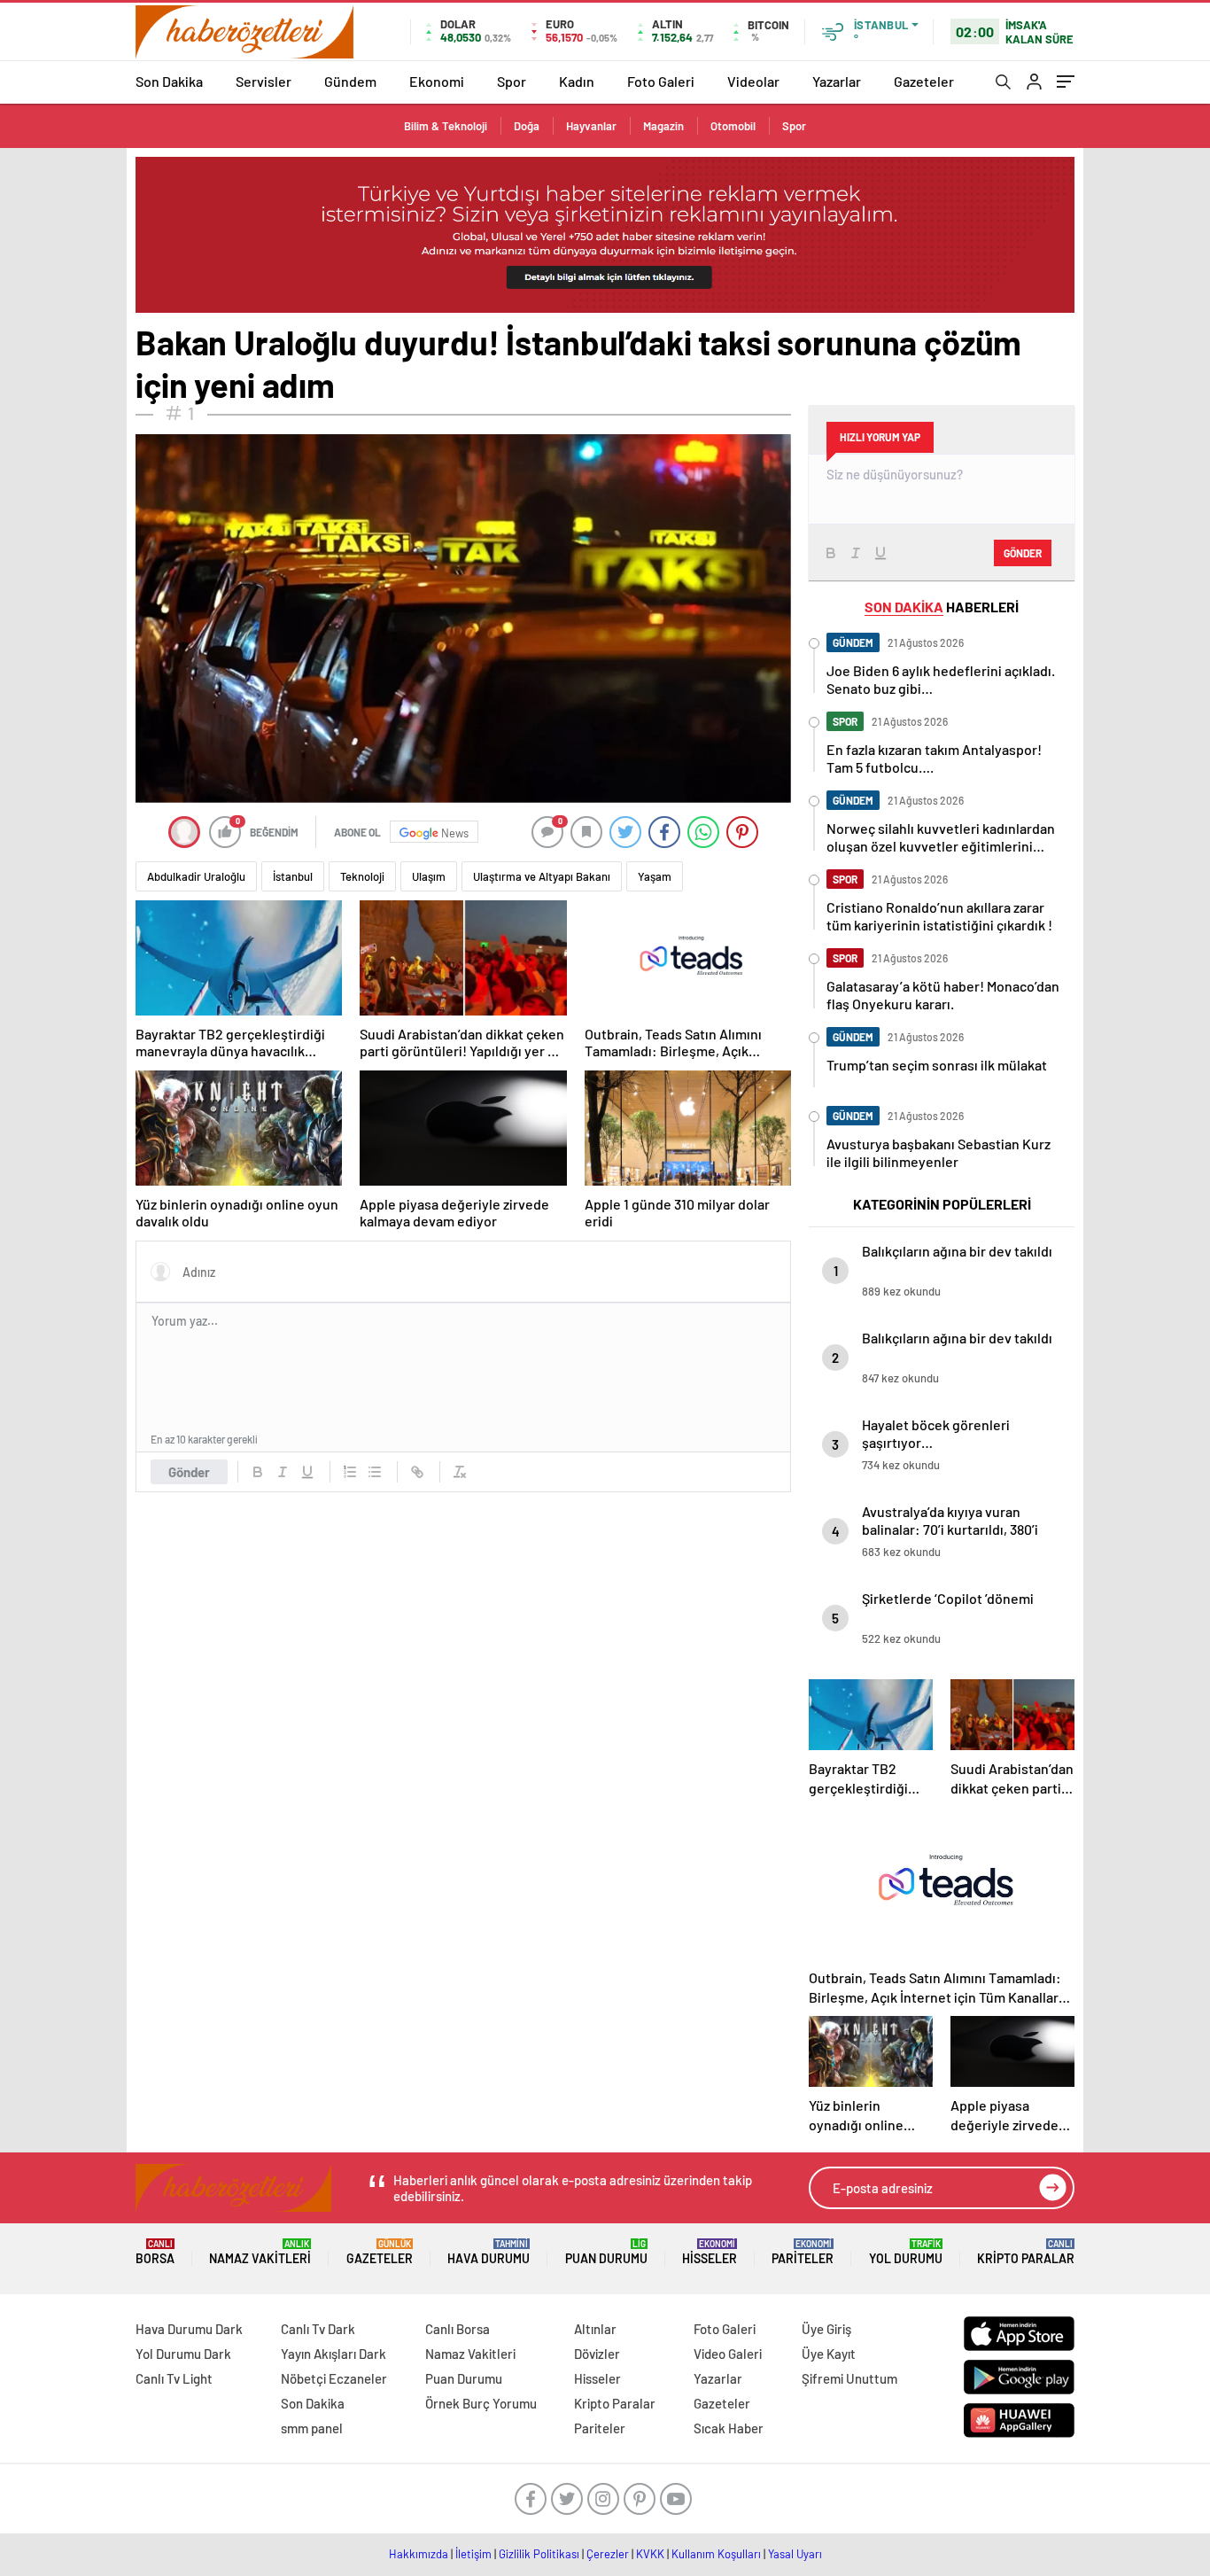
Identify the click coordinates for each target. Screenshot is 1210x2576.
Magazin (663, 126)
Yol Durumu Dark (183, 2354)
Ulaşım (429, 876)
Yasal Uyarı (795, 2554)
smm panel (312, 2428)
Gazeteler (924, 81)
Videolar (753, 81)
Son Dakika (169, 81)
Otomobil (733, 126)
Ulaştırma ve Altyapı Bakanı (542, 876)
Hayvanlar (591, 126)
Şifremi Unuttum (849, 2378)
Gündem (350, 81)
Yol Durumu (906, 2252)
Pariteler (803, 2252)
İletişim (473, 2554)
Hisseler (710, 2252)
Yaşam (655, 876)
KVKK (650, 2554)
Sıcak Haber (729, 2428)
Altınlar (595, 2329)
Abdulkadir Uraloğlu (196, 876)
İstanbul (293, 876)
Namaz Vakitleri (260, 2252)
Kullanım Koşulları (716, 2554)
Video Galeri (728, 2354)
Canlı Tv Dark (318, 2329)
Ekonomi (437, 81)
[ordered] (350, 1472)
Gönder (189, 1472)
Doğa (527, 126)
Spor (512, 81)
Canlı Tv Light (174, 2378)
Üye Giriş (826, 2329)
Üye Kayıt (829, 2354)
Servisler (264, 81)
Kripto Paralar (1026, 2252)
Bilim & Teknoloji (446, 126)
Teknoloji (362, 876)
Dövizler (597, 2354)
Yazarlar (837, 81)
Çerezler (608, 2554)
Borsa (155, 2252)
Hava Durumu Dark (189, 2329)
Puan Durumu (606, 2252)
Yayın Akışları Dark (334, 2354)
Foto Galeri (661, 81)
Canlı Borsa (458, 2329)
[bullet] (375, 1472)
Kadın (577, 81)
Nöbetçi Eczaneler (334, 2378)
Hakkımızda (419, 2554)
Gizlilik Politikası (539, 2554)
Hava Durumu (489, 2252)
